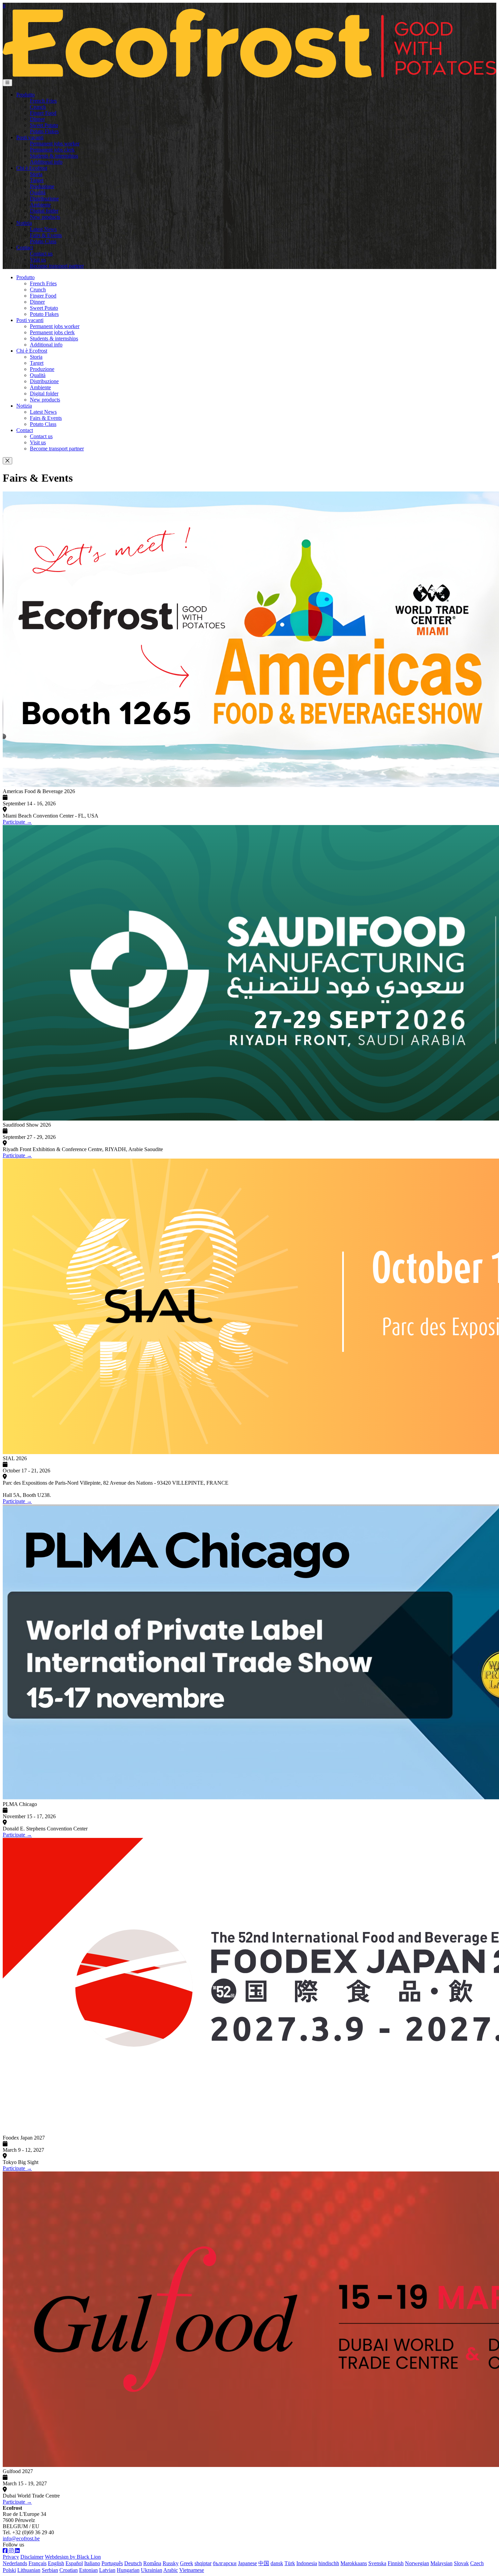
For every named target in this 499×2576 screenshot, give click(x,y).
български (225, 2563)
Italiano (92, 2563)
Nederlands (15, 2563)
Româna (152, 2563)
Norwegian (417, 2563)
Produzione (42, 186)
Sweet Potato (44, 125)
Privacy (11, 2557)
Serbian (50, 2570)
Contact (25, 247)
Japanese (247, 2563)
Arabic (171, 2570)
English (56, 2563)
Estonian (88, 2570)
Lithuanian (29, 2570)
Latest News (43, 229)
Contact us (41, 254)
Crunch (38, 107)
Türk (290, 2563)
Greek (187, 2563)
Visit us (38, 260)
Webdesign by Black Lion (73, 2557)
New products (45, 217)
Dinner (37, 119)
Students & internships (54, 156)
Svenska (377, 2563)
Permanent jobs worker (55, 144)
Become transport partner (57, 266)
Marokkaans (354, 2563)
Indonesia (307, 2563)
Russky (171, 2563)
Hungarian (128, 2570)
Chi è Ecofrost (32, 168)
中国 (264, 2563)
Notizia (24, 223)
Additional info (46, 162)
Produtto (25, 95)
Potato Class (43, 241)
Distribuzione (44, 199)
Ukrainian (152, 2570)
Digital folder (44, 211)
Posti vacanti (30, 137)
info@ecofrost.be (21, 2538)
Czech (477, 2563)
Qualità (38, 192)
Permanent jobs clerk (52, 150)
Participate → (17, 822)
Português (112, 2563)
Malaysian (441, 2563)
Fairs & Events (46, 235)
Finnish (396, 2563)
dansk (277, 2563)
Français (38, 2563)
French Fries (43, 101)
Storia (36, 174)
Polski (9, 2570)
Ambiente (40, 205)
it (4, 6)
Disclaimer (32, 2557)
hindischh (329, 2563)
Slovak (461, 2563)
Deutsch (133, 2563)
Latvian (107, 2570)
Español (74, 2563)
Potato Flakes (44, 131)
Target (37, 180)
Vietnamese (192, 2570)
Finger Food (43, 113)
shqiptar (203, 2563)
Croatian (69, 2570)
